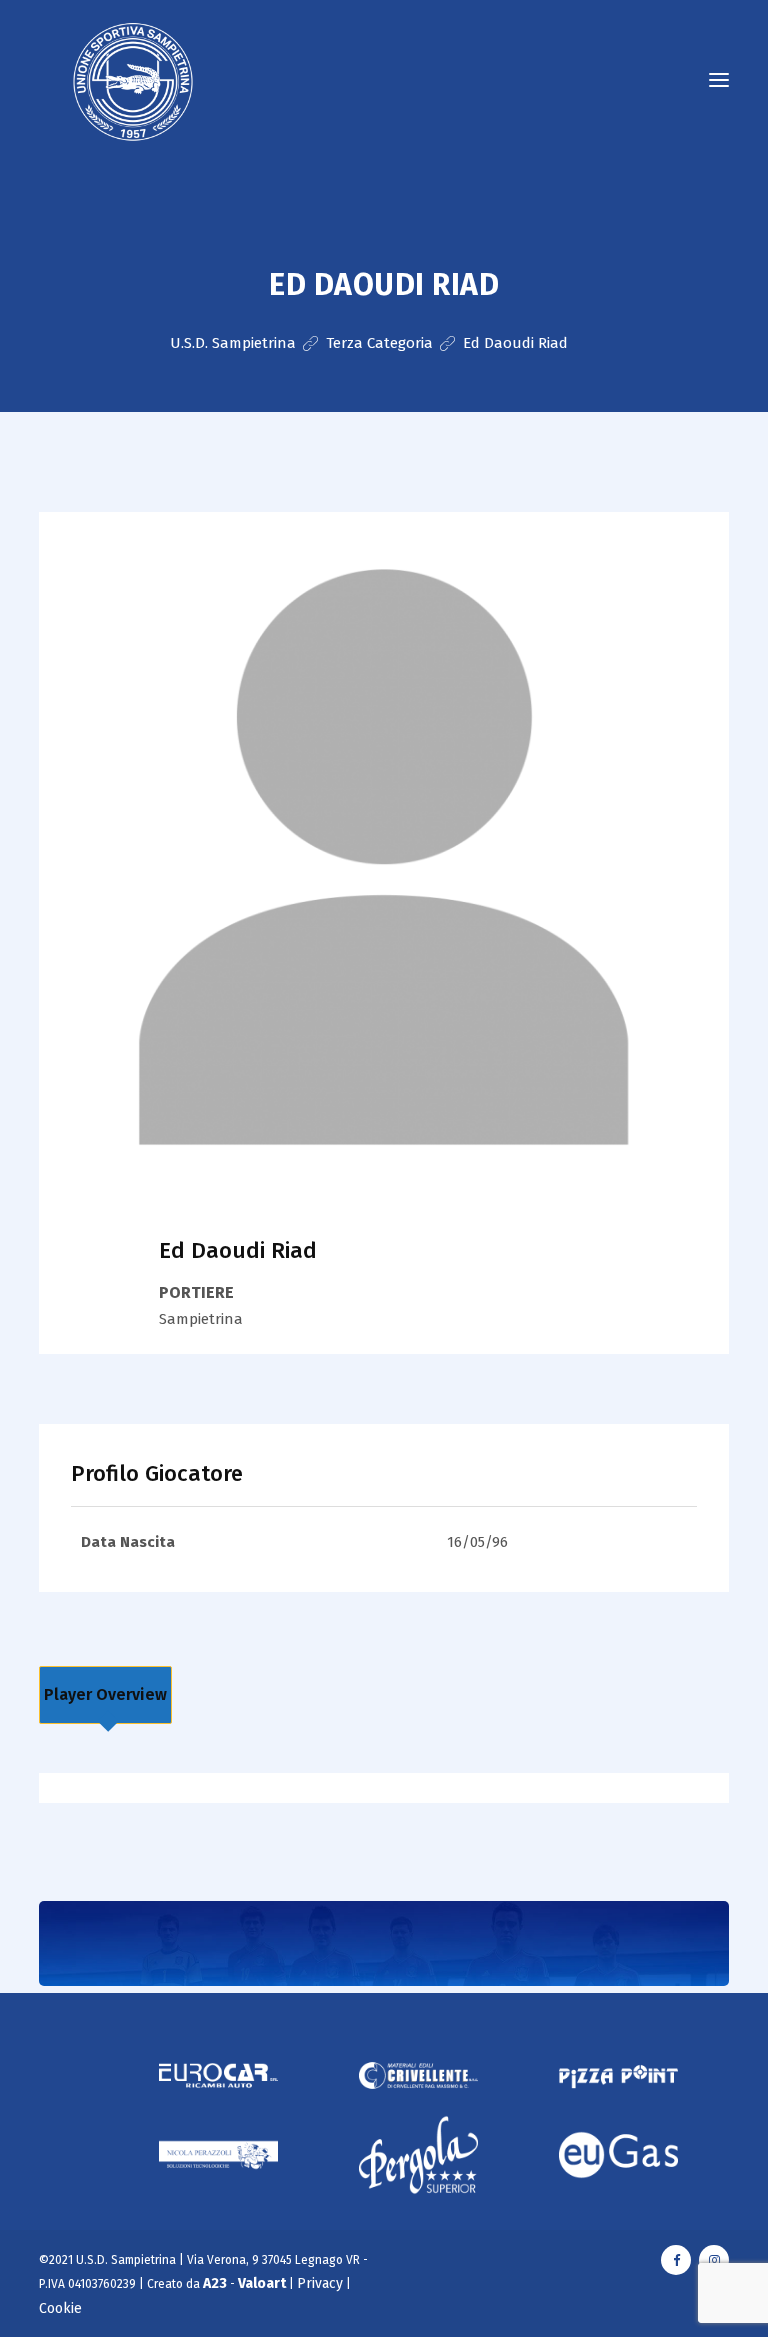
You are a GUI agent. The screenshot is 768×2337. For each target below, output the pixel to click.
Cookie (60, 2308)
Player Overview (105, 1694)
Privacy (320, 2283)
